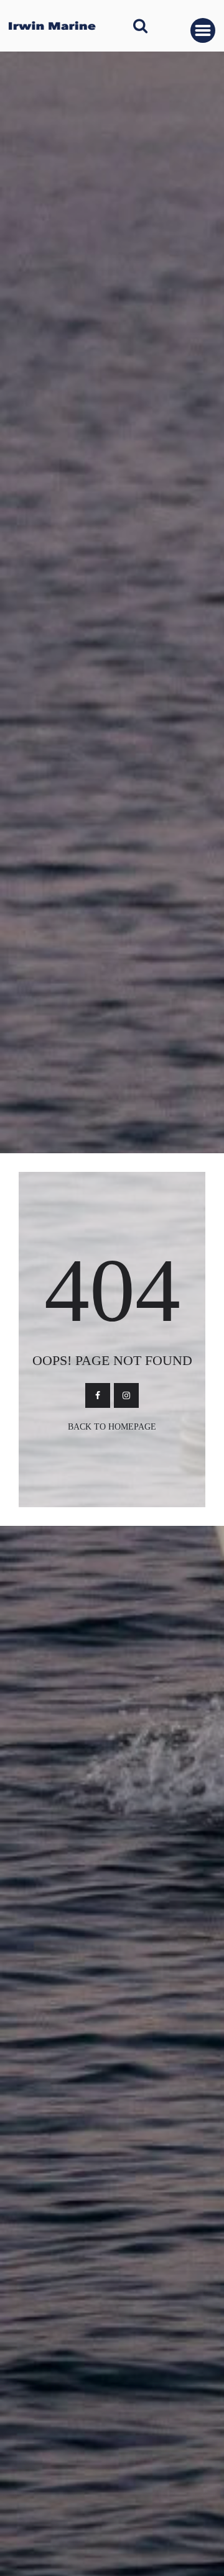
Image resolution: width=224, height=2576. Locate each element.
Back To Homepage (112, 1427)
